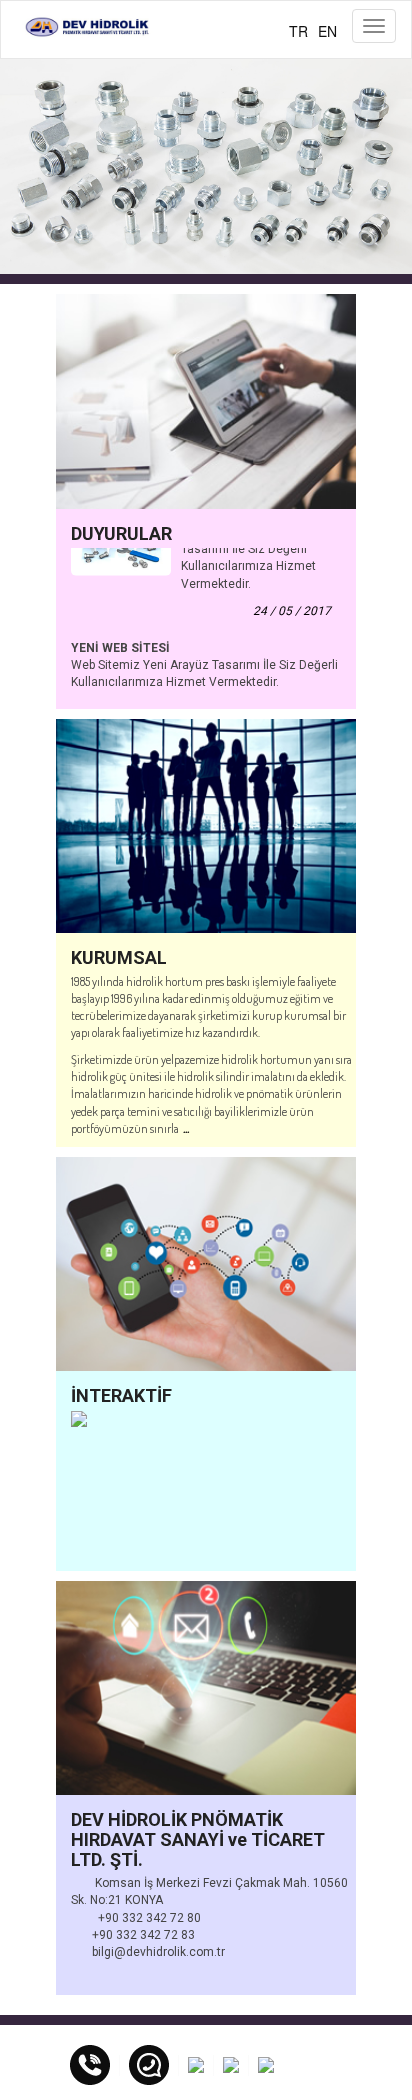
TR (298, 31)
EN (327, 31)
